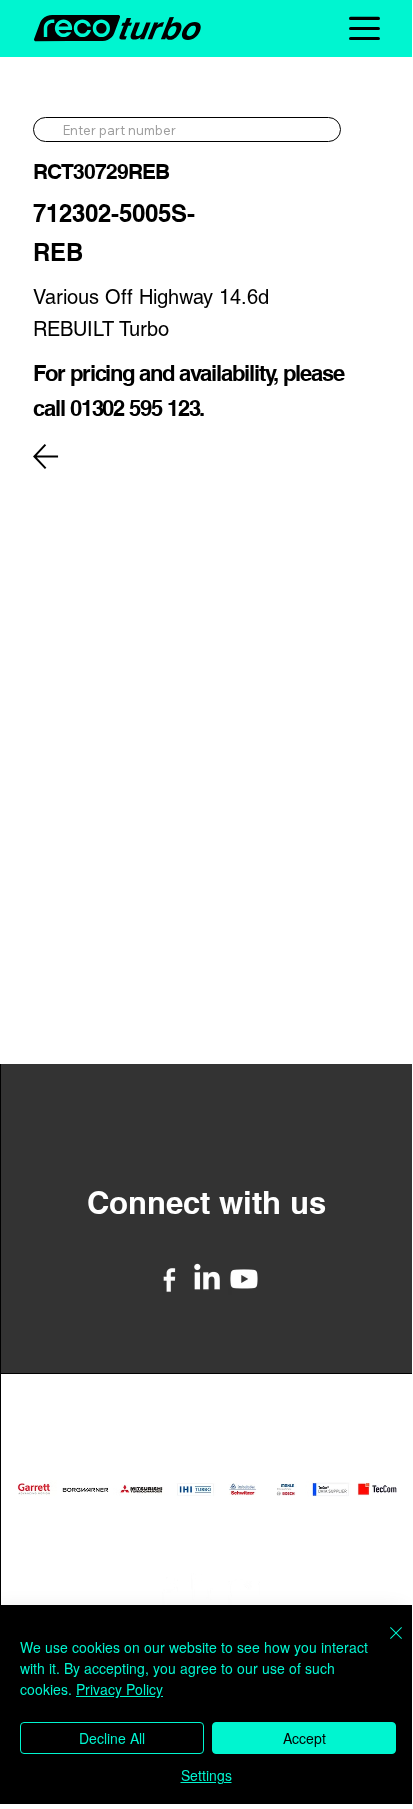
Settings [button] (206, 1775)
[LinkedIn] (207, 1279)
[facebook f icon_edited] (170, 1279)
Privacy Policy (119, 1689)
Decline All (112, 1738)
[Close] (384, 1645)
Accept (304, 1738)
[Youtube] (244, 1279)
